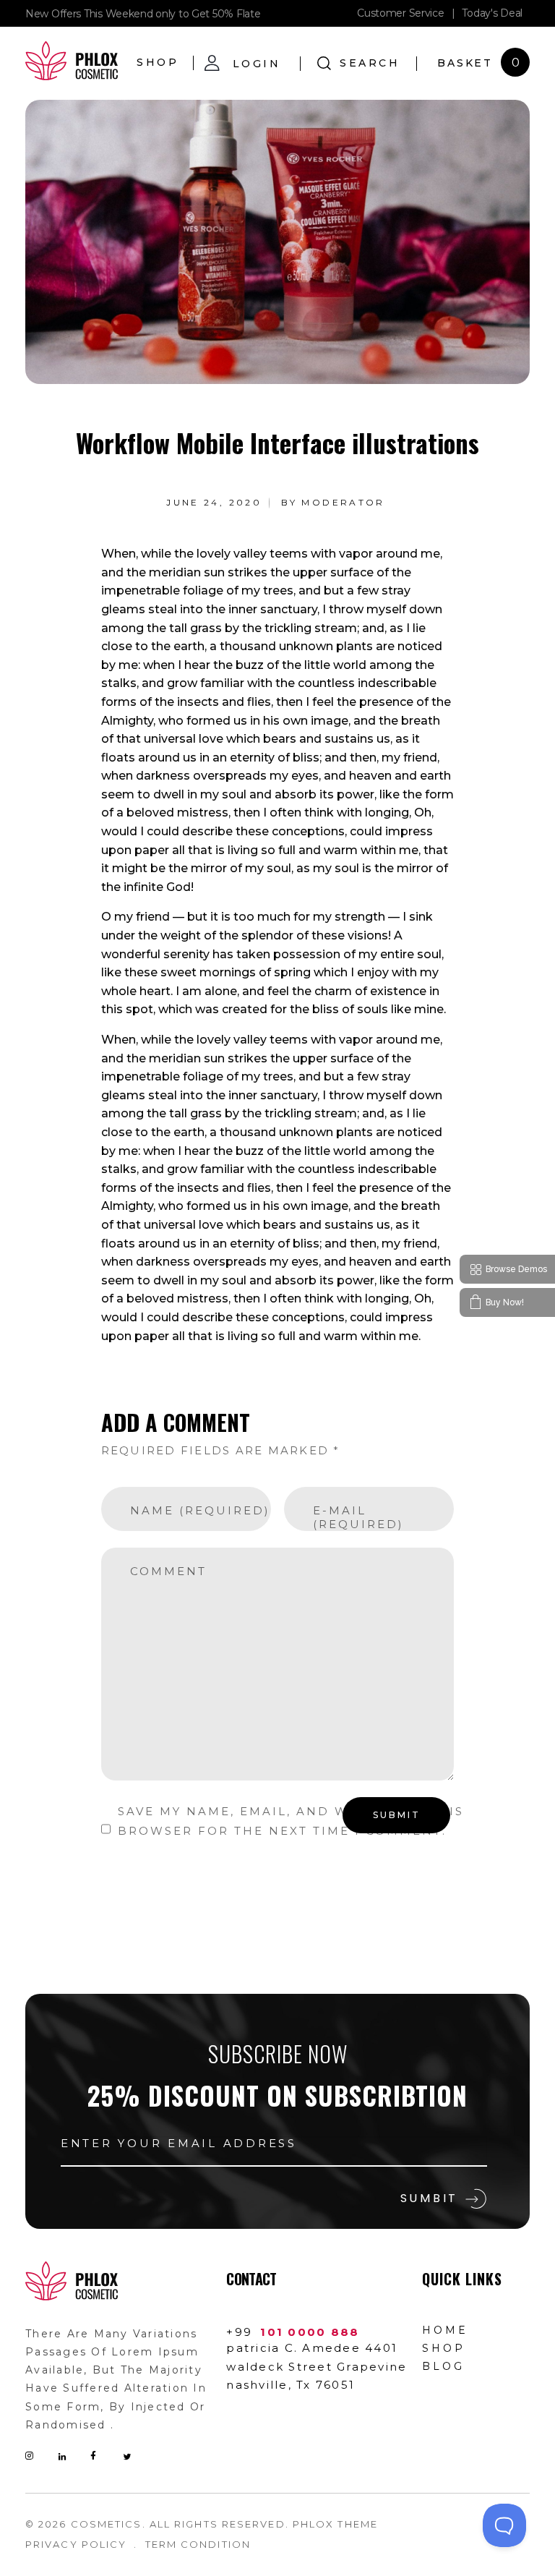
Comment (168, 1571)
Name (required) (200, 1511)
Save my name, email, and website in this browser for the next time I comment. (291, 1821)
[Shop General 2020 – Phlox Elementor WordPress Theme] (72, 61)
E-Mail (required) (358, 1518)
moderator (343, 502)
